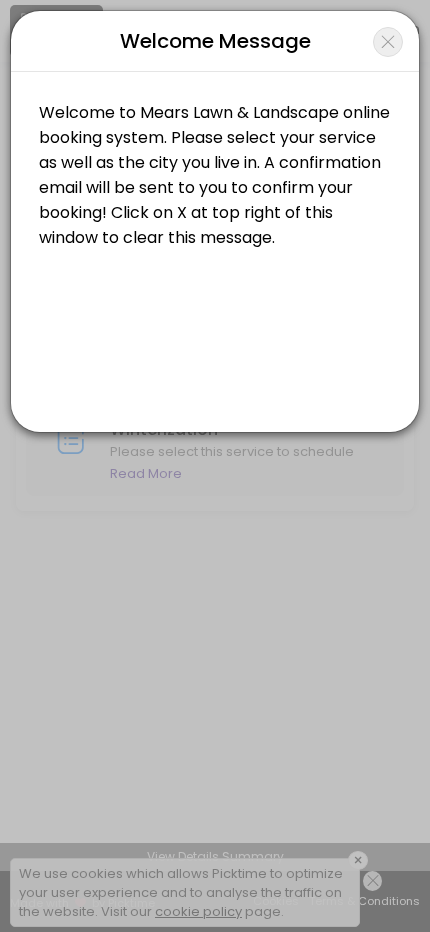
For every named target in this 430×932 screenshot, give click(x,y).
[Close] (388, 42)
